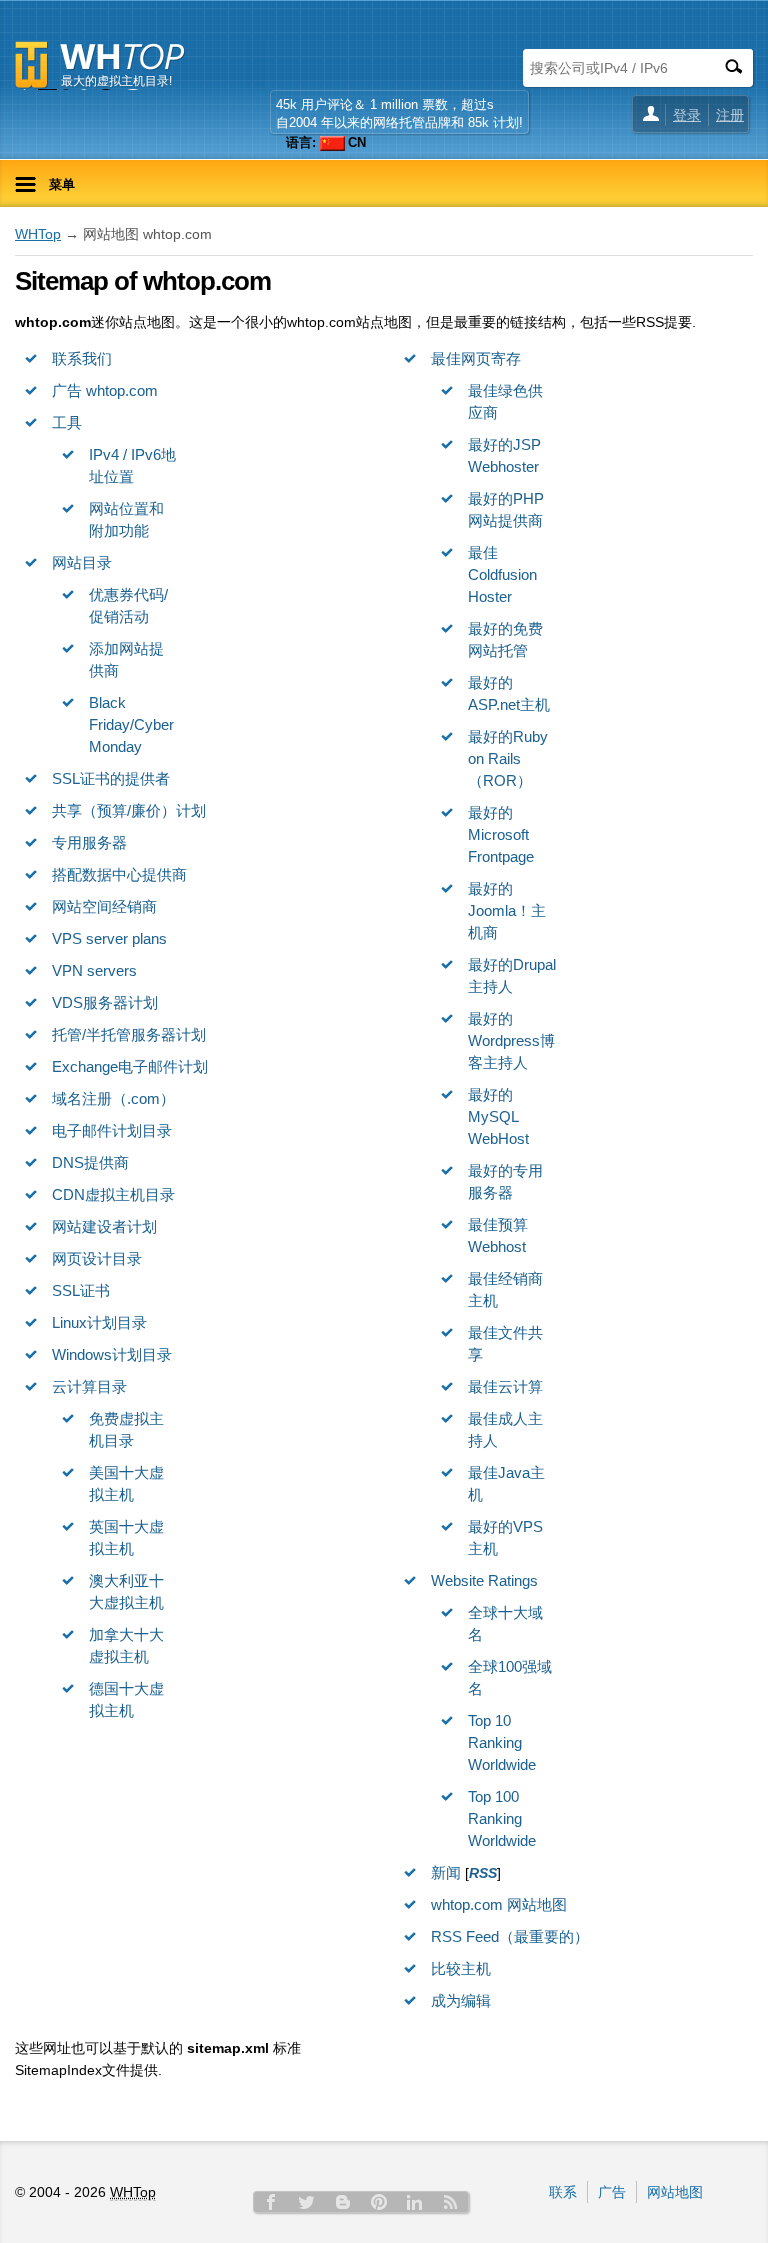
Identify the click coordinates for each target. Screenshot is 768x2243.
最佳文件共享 (505, 1343)
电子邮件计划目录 (112, 1130)
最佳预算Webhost (498, 1235)
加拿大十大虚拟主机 (126, 1645)
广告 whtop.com (105, 390)
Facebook (271, 2202)
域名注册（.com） (113, 1098)
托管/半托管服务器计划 (129, 1034)
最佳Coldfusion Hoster (502, 574)
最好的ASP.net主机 (509, 693)
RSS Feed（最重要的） (510, 1936)
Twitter (307, 2202)
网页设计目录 (97, 1258)
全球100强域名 (510, 1677)
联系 (563, 2192)
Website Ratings (484, 1580)
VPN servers (94, 970)
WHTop (38, 234)
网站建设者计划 (104, 1226)
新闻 (446, 1872)
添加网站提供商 (126, 659)
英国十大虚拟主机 (126, 1537)
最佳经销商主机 (505, 1289)
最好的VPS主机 (505, 1537)
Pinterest (379, 2202)
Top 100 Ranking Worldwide (502, 1818)
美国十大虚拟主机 (126, 1483)
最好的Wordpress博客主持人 (511, 1040)
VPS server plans (109, 938)
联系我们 (82, 358)
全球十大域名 (505, 1623)
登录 (687, 115)
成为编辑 (461, 2000)
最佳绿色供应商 (505, 401)
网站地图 (675, 2192)
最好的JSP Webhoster (504, 455)
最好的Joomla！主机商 (507, 910)
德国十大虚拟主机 (126, 1699)
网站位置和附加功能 (126, 519)
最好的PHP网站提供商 (506, 509)
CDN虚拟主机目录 (113, 1194)
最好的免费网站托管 (505, 639)
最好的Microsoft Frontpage (501, 834)
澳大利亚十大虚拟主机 (126, 1591)
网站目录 (82, 562)
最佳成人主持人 (505, 1429)
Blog (343, 2202)
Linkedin (415, 2202)
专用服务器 (89, 842)
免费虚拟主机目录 (126, 1429)
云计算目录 (89, 1386)
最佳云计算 (505, 1386)
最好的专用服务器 (505, 1181)
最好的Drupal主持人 (512, 975)
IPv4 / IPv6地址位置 (132, 465)
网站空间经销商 (104, 906)
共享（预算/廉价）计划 (129, 810)
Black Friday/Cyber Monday (131, 724)
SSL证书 (81, 1290)
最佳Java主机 (506, 1483)
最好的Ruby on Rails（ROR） (508, 758)
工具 (67, 422)
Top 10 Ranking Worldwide (502, 1742)
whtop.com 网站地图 (499, 1904)
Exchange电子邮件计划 (130, 1066)
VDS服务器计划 (105, 1002)
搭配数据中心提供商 (119, 874)
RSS (451, 2202)
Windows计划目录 (112, 1354)
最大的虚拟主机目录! (116, 81)
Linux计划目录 (99, 1322)
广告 (612, 2192)
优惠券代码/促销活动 (128, 605)
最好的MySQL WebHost (498, 1116)
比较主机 (461, 1968)
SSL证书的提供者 (111, 778)
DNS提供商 (90, 1162)
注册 (730, 115)
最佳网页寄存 (476, 358)
